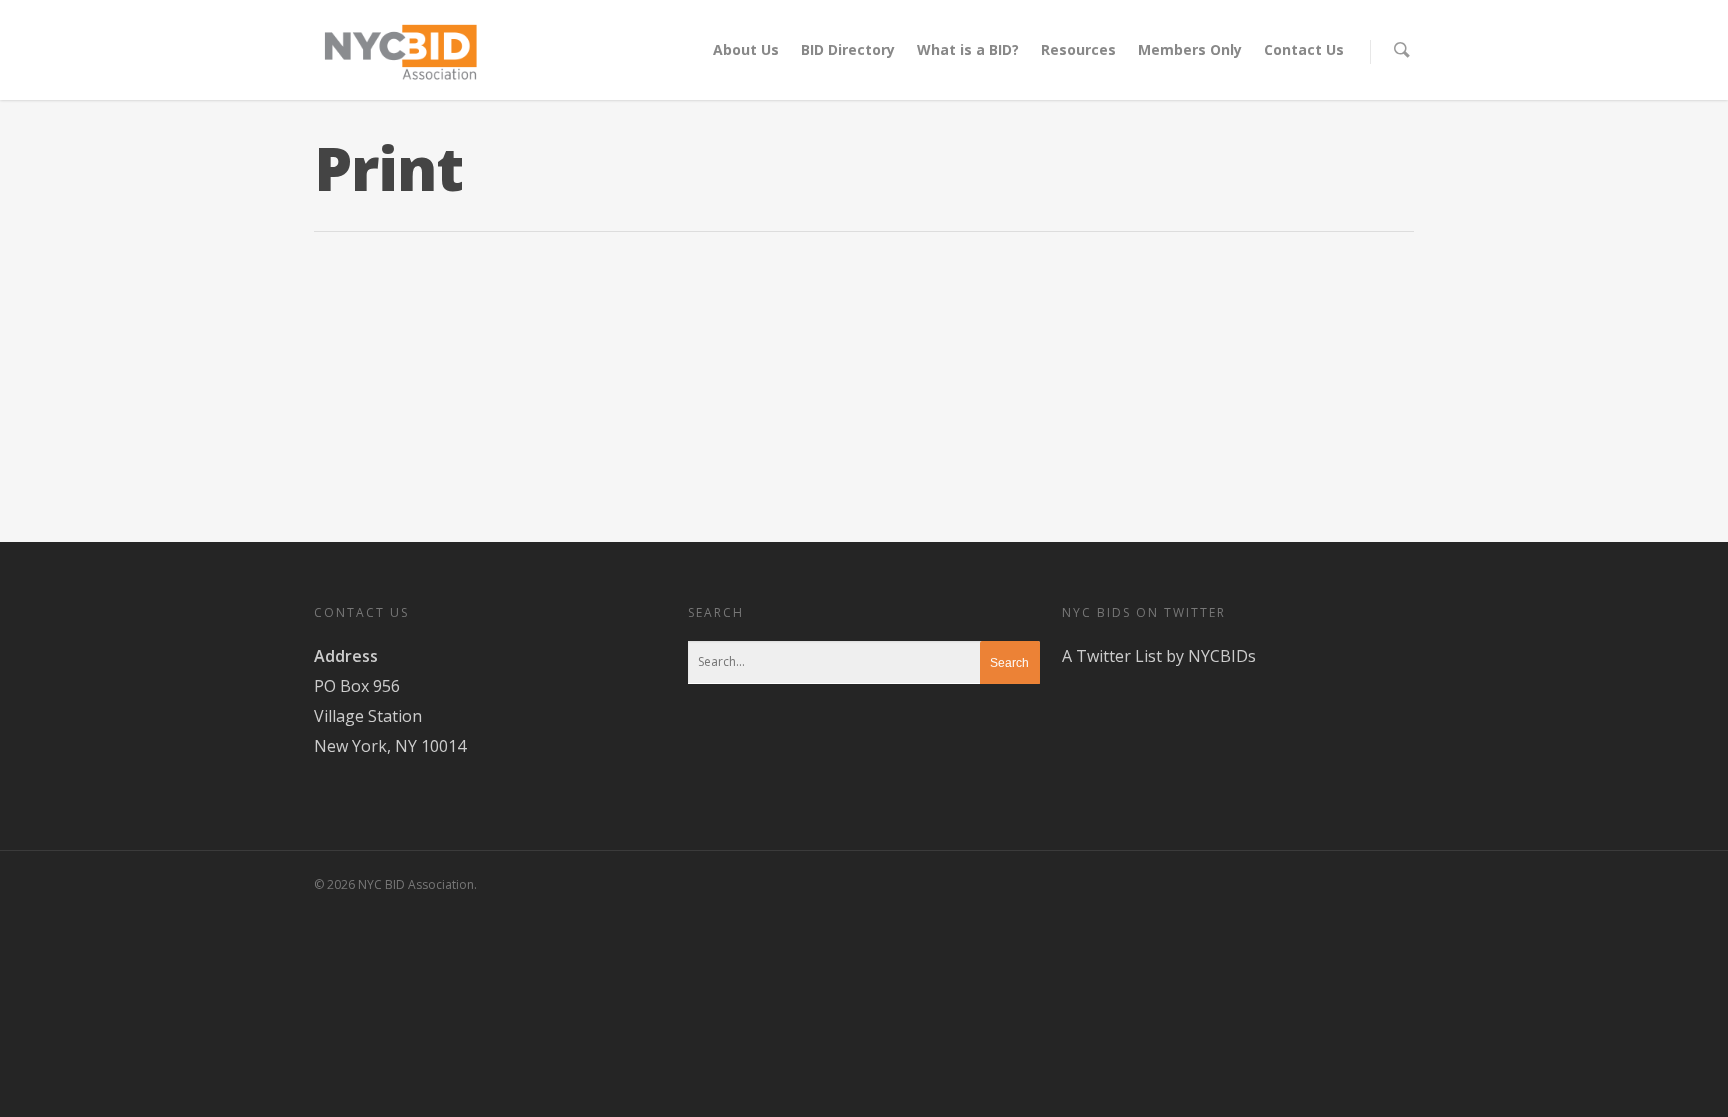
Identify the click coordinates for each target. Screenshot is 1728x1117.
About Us (746, 49)
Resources (1078, 49)
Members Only (1190, 49)
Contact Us (1304, 49)
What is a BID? (968, 49)
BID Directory (848, 49)
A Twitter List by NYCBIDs (1159, 656)
